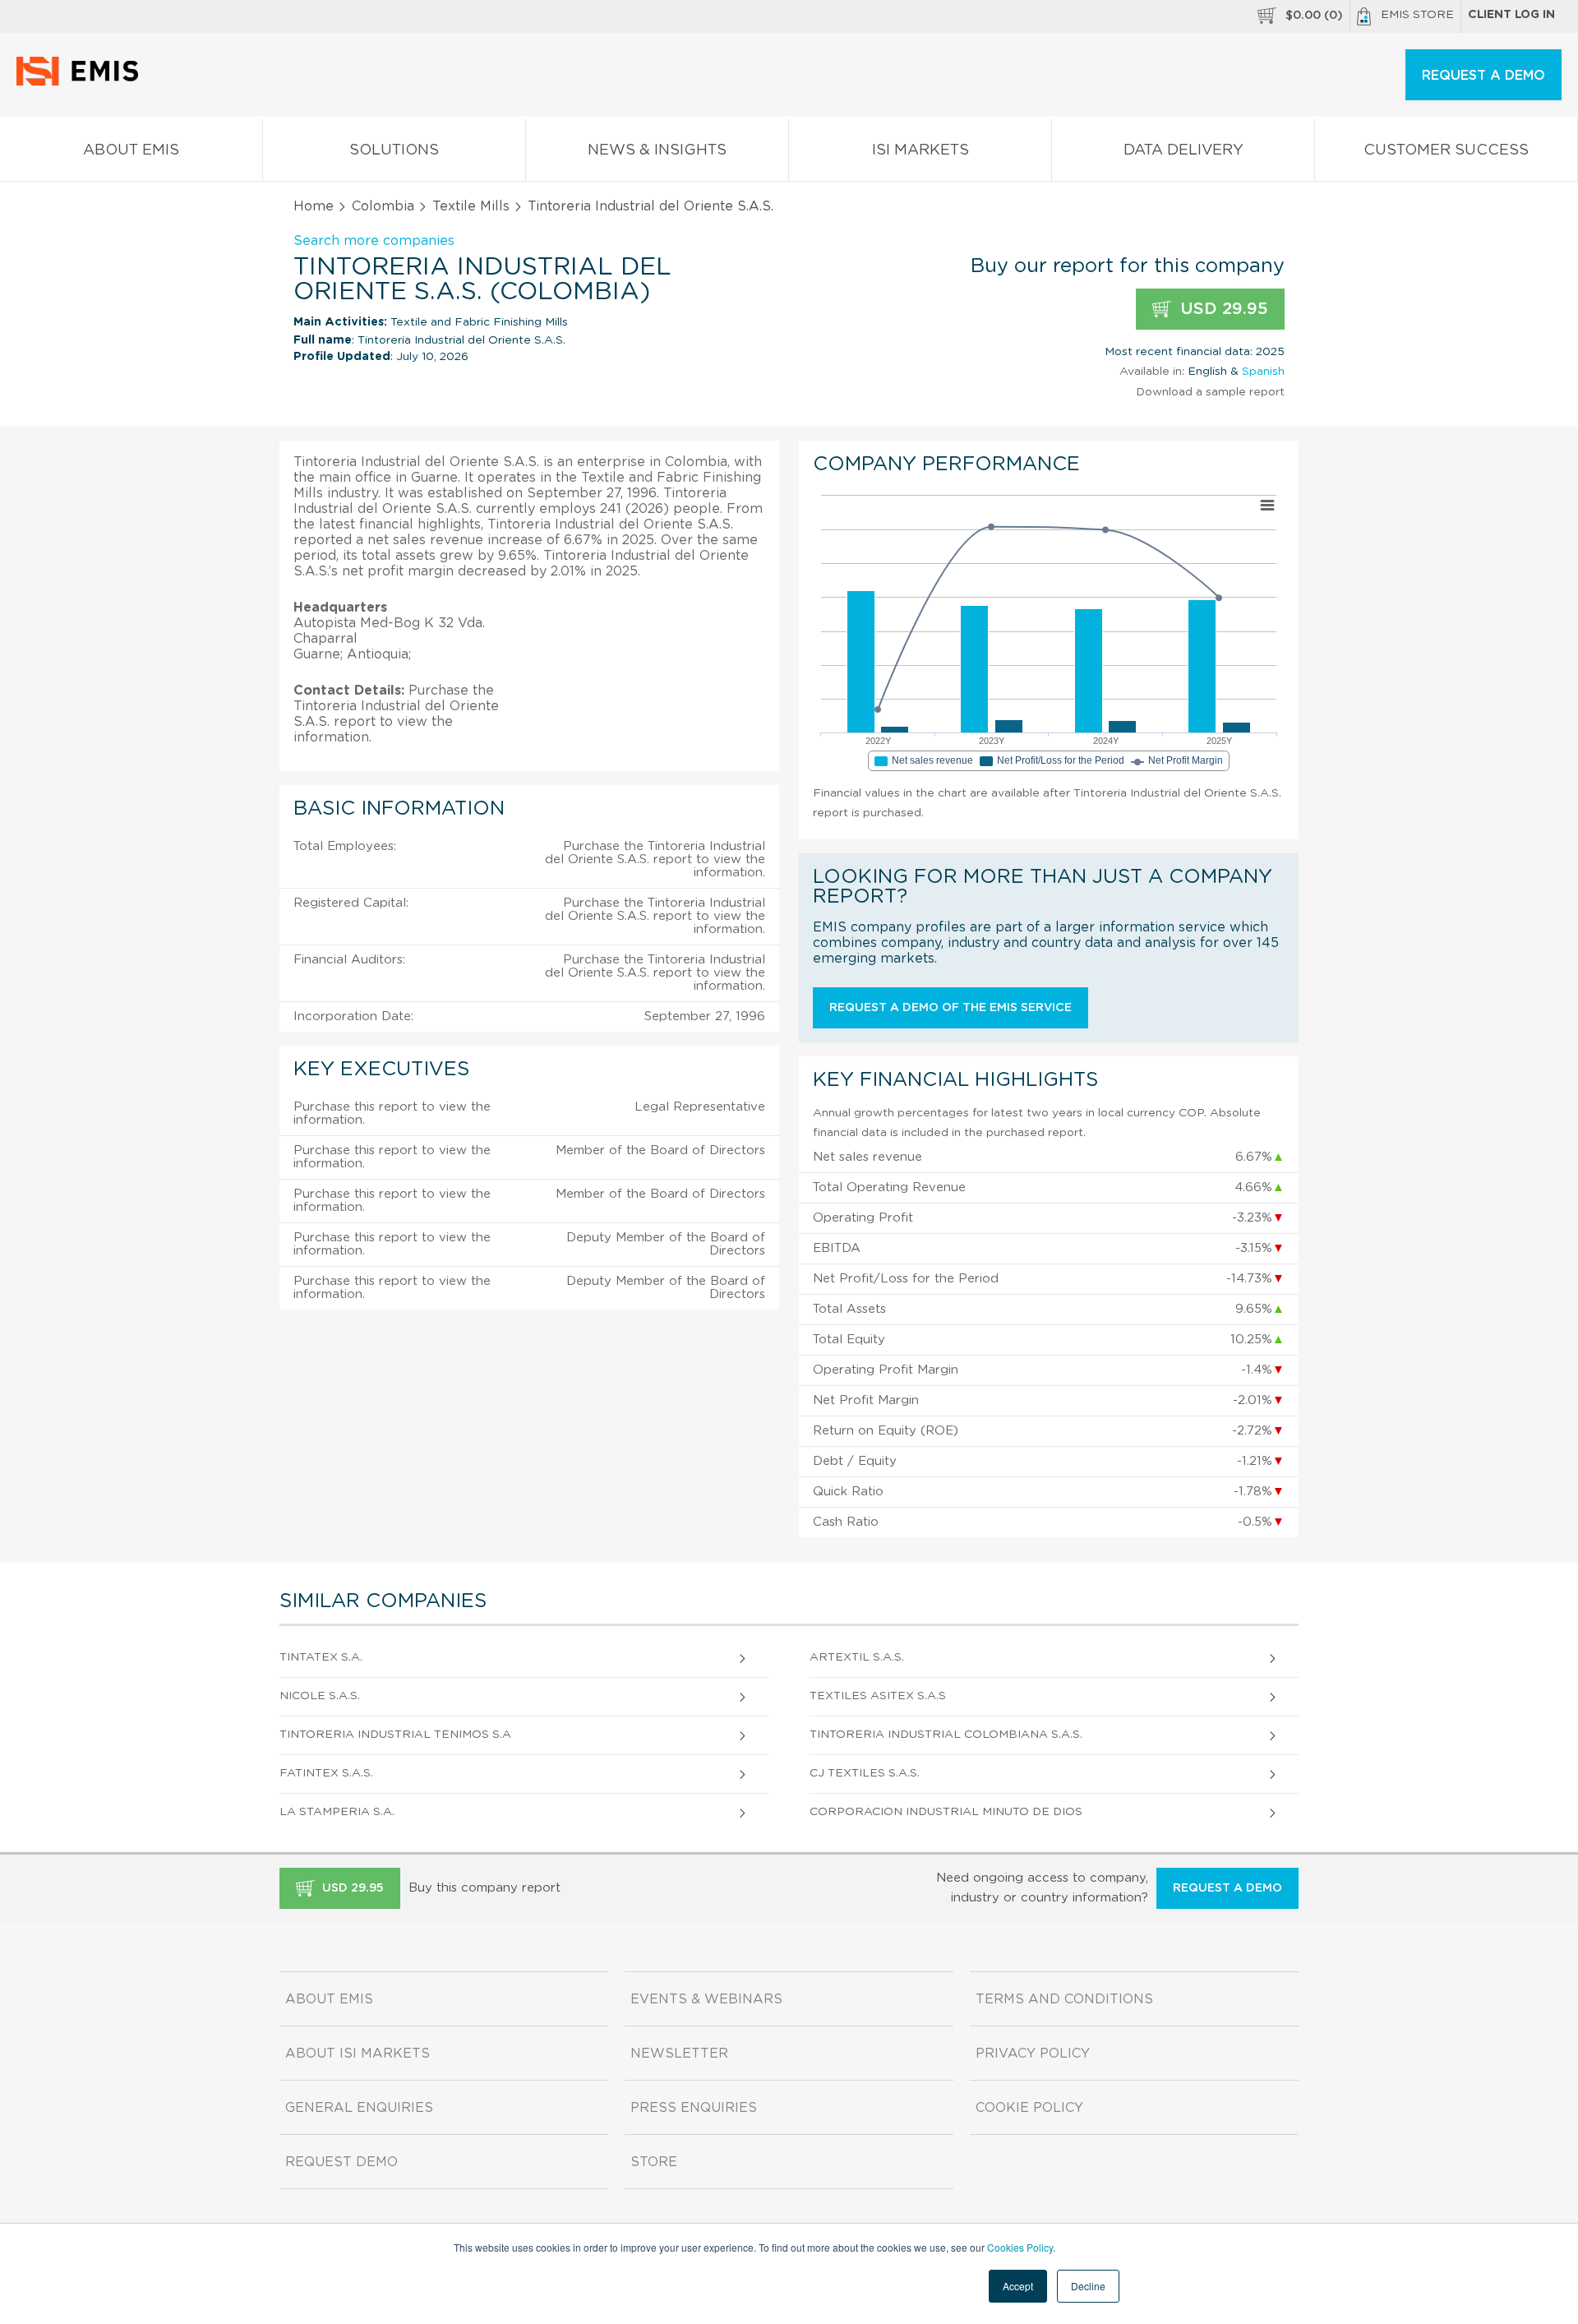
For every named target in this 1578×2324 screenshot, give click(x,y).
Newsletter (679, 2054)
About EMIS (131, 150)
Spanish (1263, 372)
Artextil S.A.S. (857, 1657)
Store (654, 2162)
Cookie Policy (1029, 2108)
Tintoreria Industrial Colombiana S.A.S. (946, 1735)
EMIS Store (1417, 15)
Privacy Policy (1033, 2054)
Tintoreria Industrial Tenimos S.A (395, 1735)
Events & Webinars (706, 1999)
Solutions (394, 150)
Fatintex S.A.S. (326, 1773)
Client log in (1511, 15)
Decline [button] (1088, 2286)
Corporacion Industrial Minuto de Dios (946, 1812)
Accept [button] (1018, 2286)
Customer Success (1446, 150)
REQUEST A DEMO (1483, 76)
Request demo (341, 2162)
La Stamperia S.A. (337, 1812)
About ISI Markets (358, 2054)
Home (314, 206)
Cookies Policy (1020, 2247)
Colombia (383, 206)
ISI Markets (920, 150)
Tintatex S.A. (321, 1657)
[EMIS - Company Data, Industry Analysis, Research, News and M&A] (82, 82)
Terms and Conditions (1064, 1999)
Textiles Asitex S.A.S (878, 1696)
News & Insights (657, 150)
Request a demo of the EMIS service (950, 1008)
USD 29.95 (1222, 309)
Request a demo (1227, 1888)
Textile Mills (471, 206)
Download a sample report (1210, 392)
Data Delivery (1183, 150)
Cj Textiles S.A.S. (865, 1773)
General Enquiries (359, 2108)
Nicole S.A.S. (320, 1696)
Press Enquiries (694, 2108)
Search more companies (374, 241)
